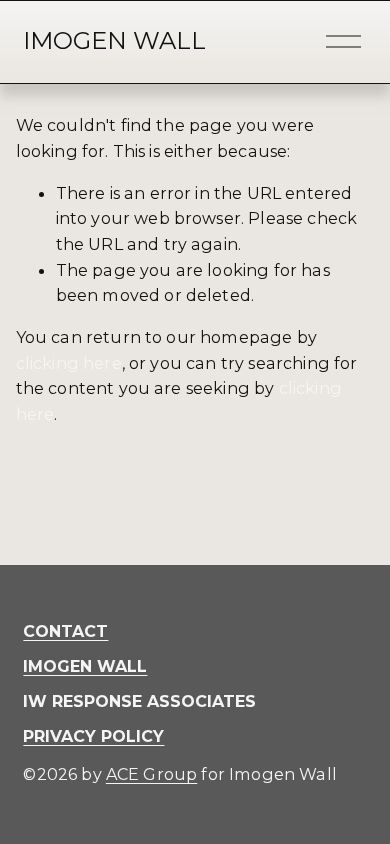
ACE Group (151, 774)
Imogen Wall (114, 40)
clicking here (69, 363)
